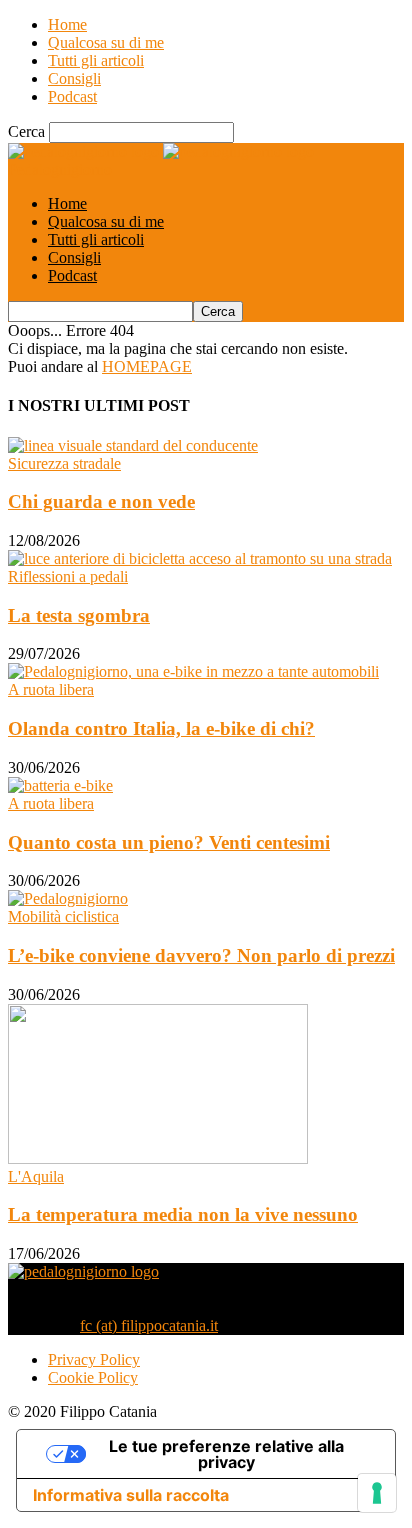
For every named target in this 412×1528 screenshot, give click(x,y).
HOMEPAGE (147, 366)
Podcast (72, 96)
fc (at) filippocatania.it (149, 1325)
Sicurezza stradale (64, 463)
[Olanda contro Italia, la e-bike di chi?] (193, 671)
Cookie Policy (93, 1377)
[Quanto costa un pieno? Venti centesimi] (60, 785)
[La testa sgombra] (200, 558)
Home (67, 24)
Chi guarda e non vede (101, 501)
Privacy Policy (94, 1359)
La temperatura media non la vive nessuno (183, 1214)
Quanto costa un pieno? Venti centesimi (169, 842)
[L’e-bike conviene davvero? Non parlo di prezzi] (68, 898)
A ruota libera (51, 689)
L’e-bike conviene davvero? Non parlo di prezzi (201, 955)
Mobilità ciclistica (63, 916)
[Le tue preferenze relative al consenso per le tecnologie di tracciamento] (377, 1493)
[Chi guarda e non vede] (133, 445)
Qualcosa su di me (106, 42)
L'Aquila (36, 1176)
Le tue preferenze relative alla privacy (226, 1454)
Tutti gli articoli (96, 60)
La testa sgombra (79, 615)
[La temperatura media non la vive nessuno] (158, 1158)
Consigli (74, 78)
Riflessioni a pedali (68, 576)
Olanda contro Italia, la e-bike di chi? (161, 728)
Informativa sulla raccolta (131, 1495)
